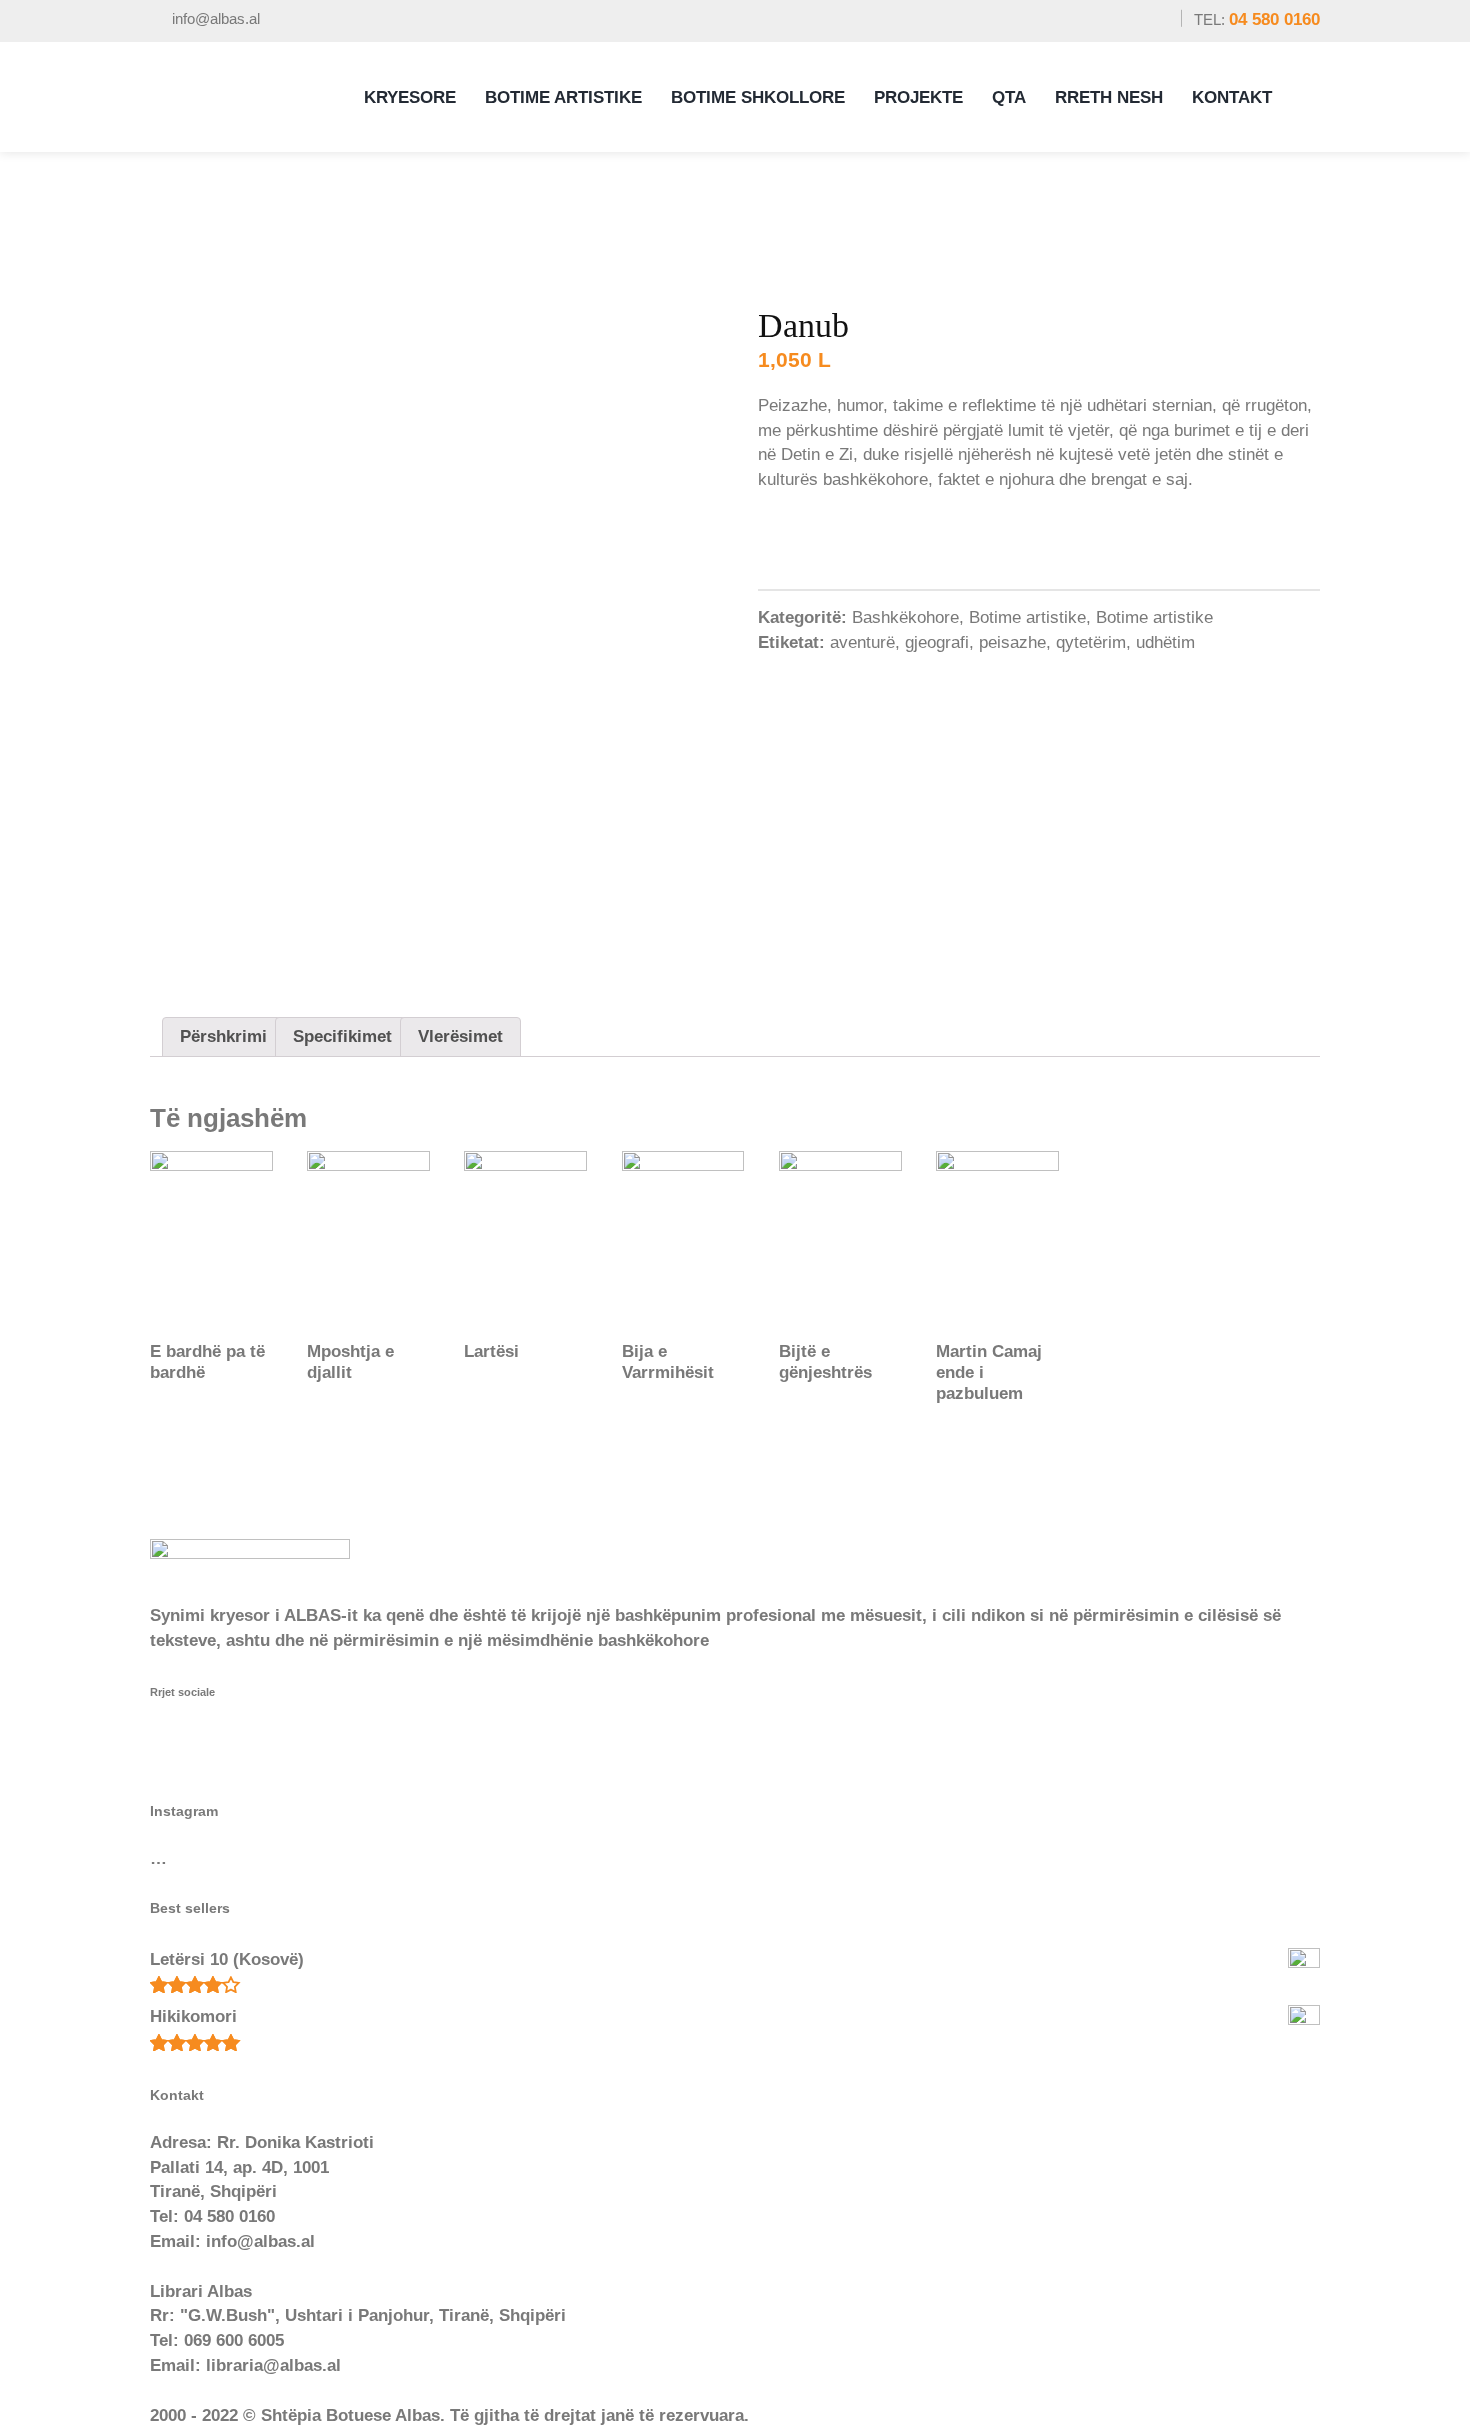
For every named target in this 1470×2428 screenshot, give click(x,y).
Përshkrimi (223, 1036)
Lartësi (491, 1351)
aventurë (862, 642)
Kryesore (410, 97)
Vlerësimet (460, 1036)
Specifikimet (342, 1036)
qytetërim (1091, 642)
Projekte (918, 97)
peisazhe (1012, 642)
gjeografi (937, 642)
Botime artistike (1027, 617)
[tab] (223, 1037)
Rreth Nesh (1109, 97)
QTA (1009, 97)
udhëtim (1165, 642)
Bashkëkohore (905, 617)
